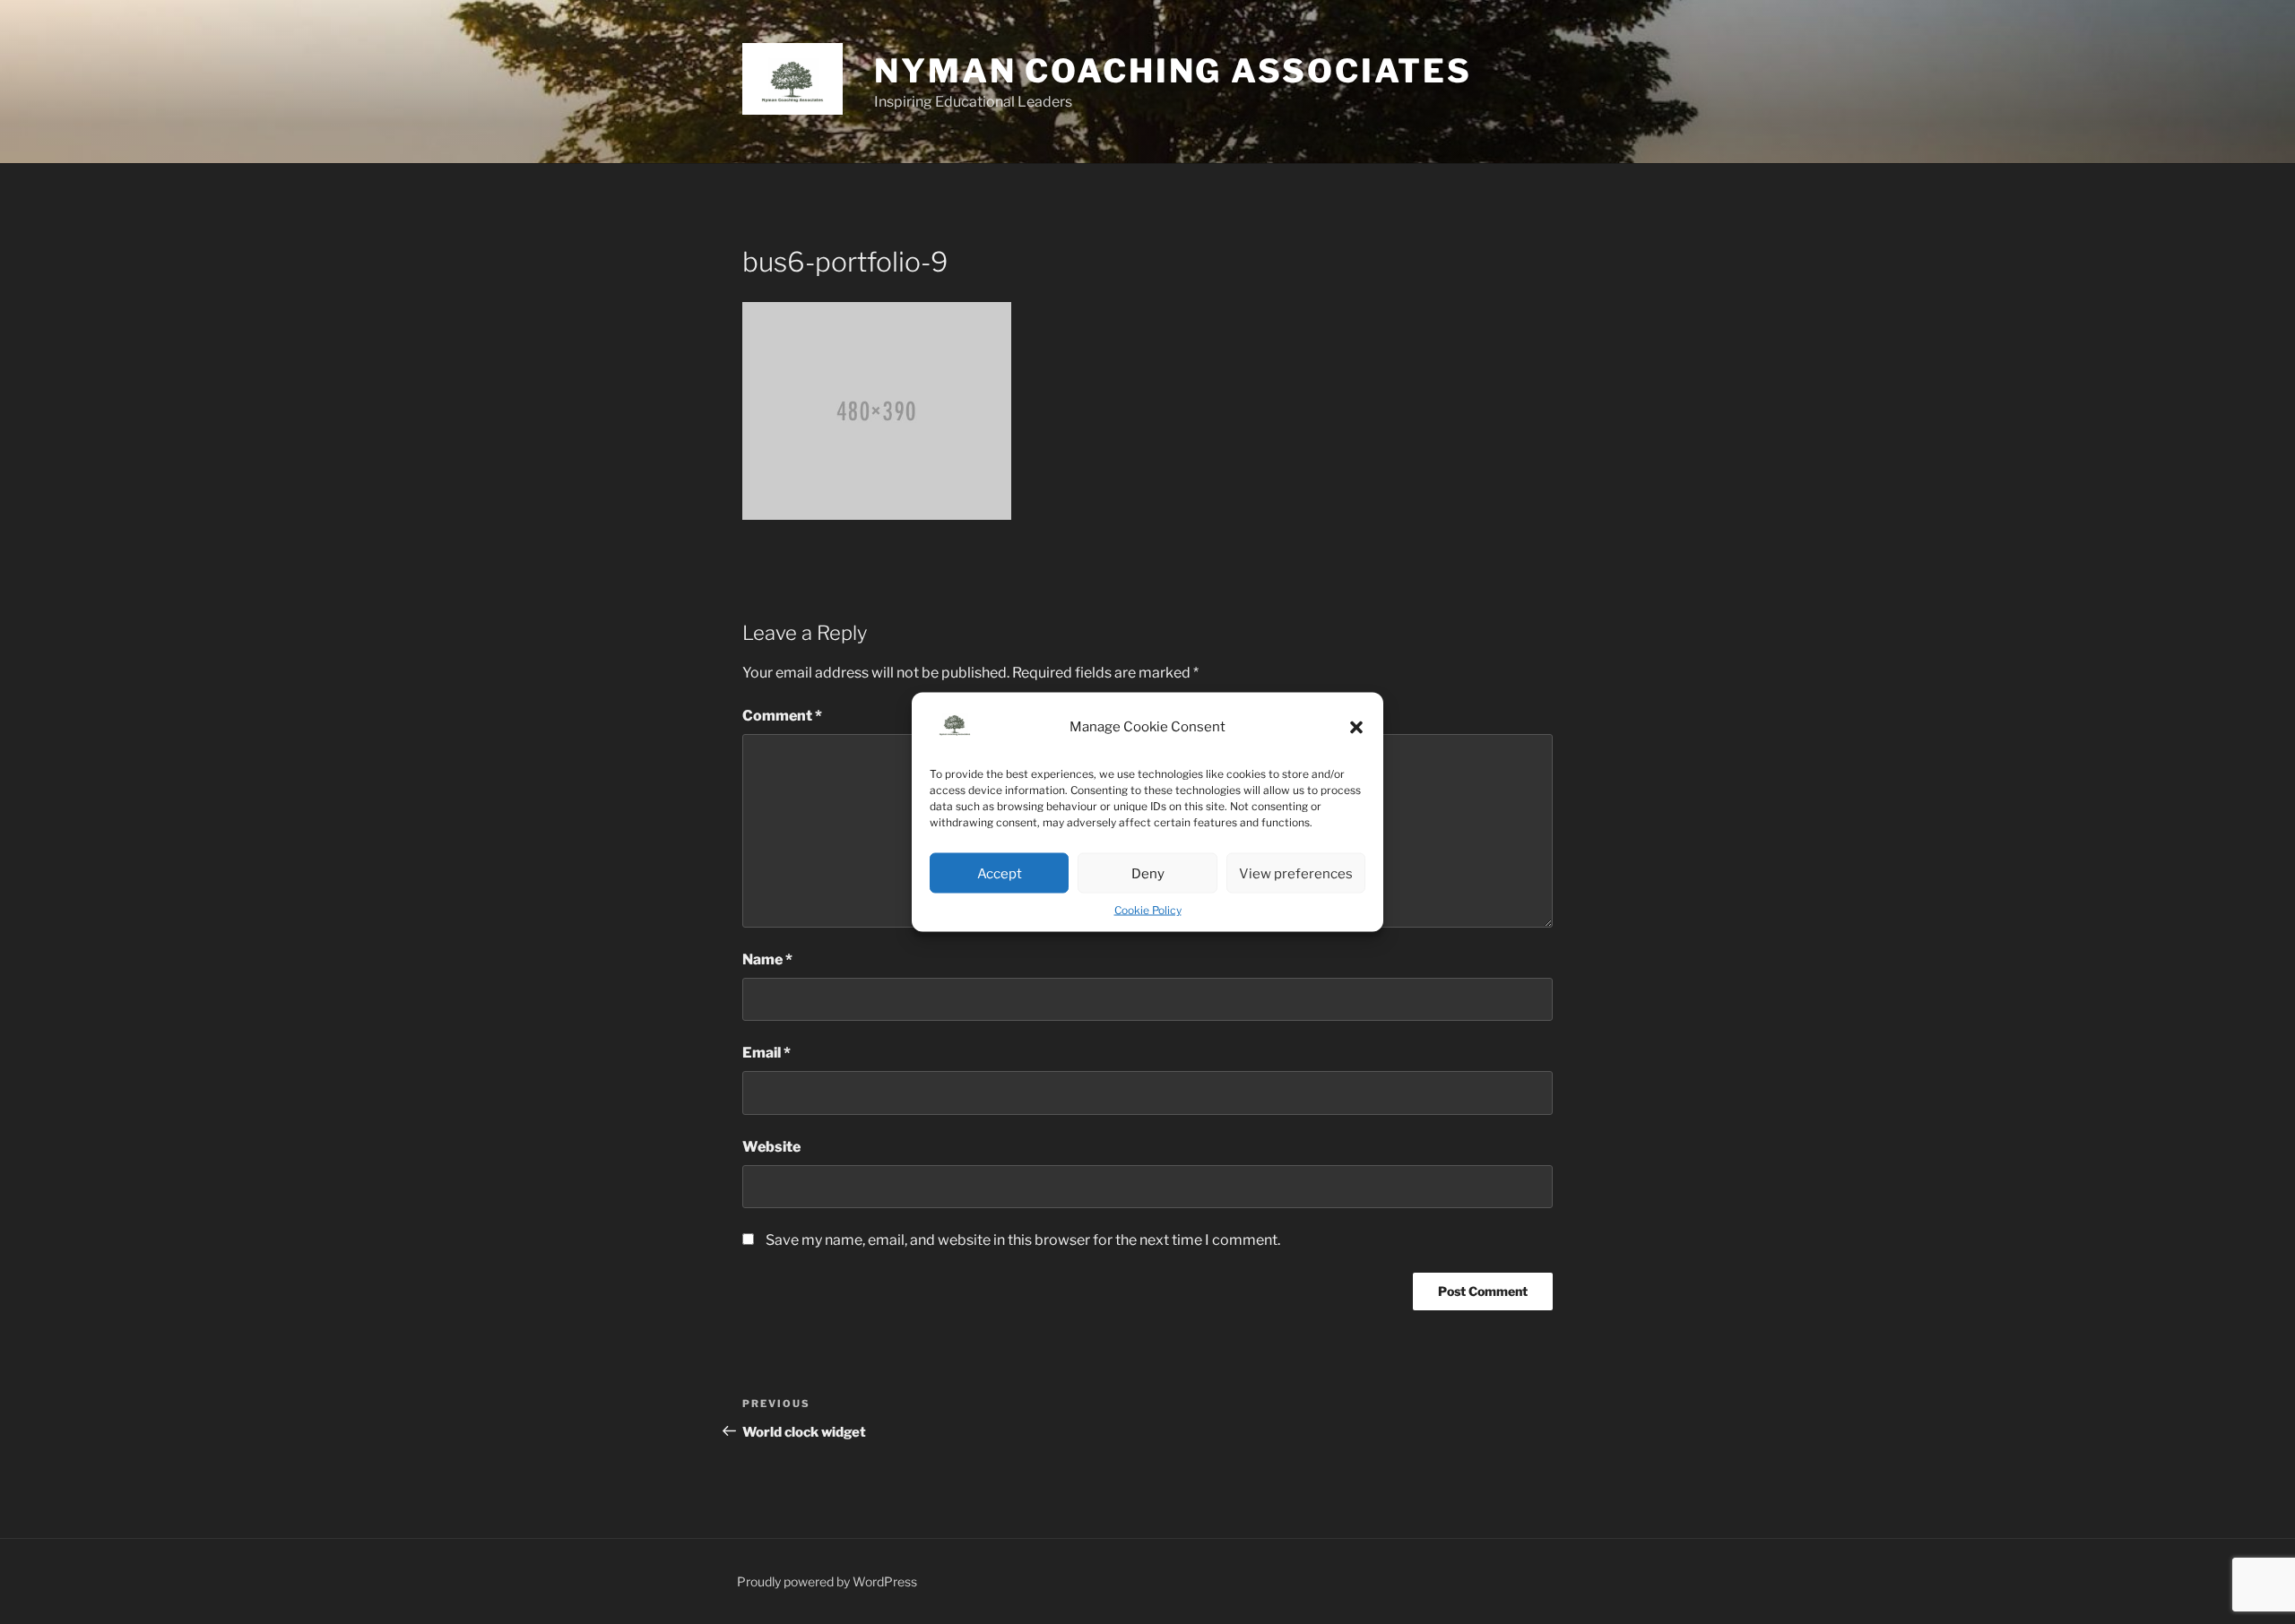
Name (767, 959)
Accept (1000, 873)
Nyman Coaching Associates (1173, 71)
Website (771, 1147)
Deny (1148, 873)
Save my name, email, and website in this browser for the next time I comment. (1023, 1240)
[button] (1356, 727)
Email (766, 1053)
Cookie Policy (1148, 910)
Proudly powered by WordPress (827, 1581)
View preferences (1296, 873)
